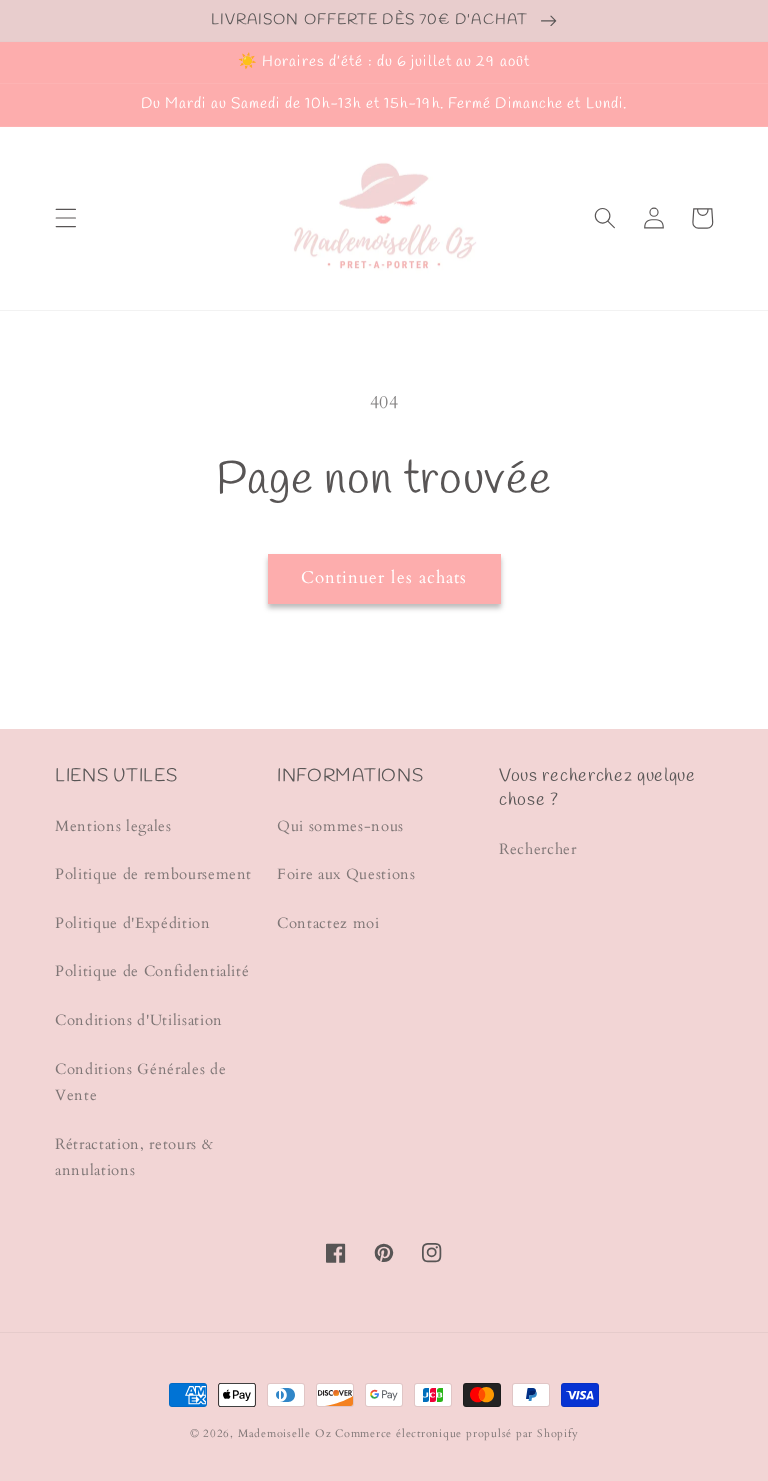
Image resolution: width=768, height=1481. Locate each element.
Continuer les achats (384, 578)
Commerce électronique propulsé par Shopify (456, 1433)
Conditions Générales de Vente (140, 1083)
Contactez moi (328, 923)
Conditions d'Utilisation (139, 1020)
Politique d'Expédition (133, 923)
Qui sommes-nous (340, 826)
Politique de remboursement (153, 874)
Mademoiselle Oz (285, 1433)
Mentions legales (113, 826)
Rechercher (538, 849)
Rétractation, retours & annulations (134, 1158)
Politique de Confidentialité (152, 971)
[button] (66, 218)
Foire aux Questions (346, 874)
